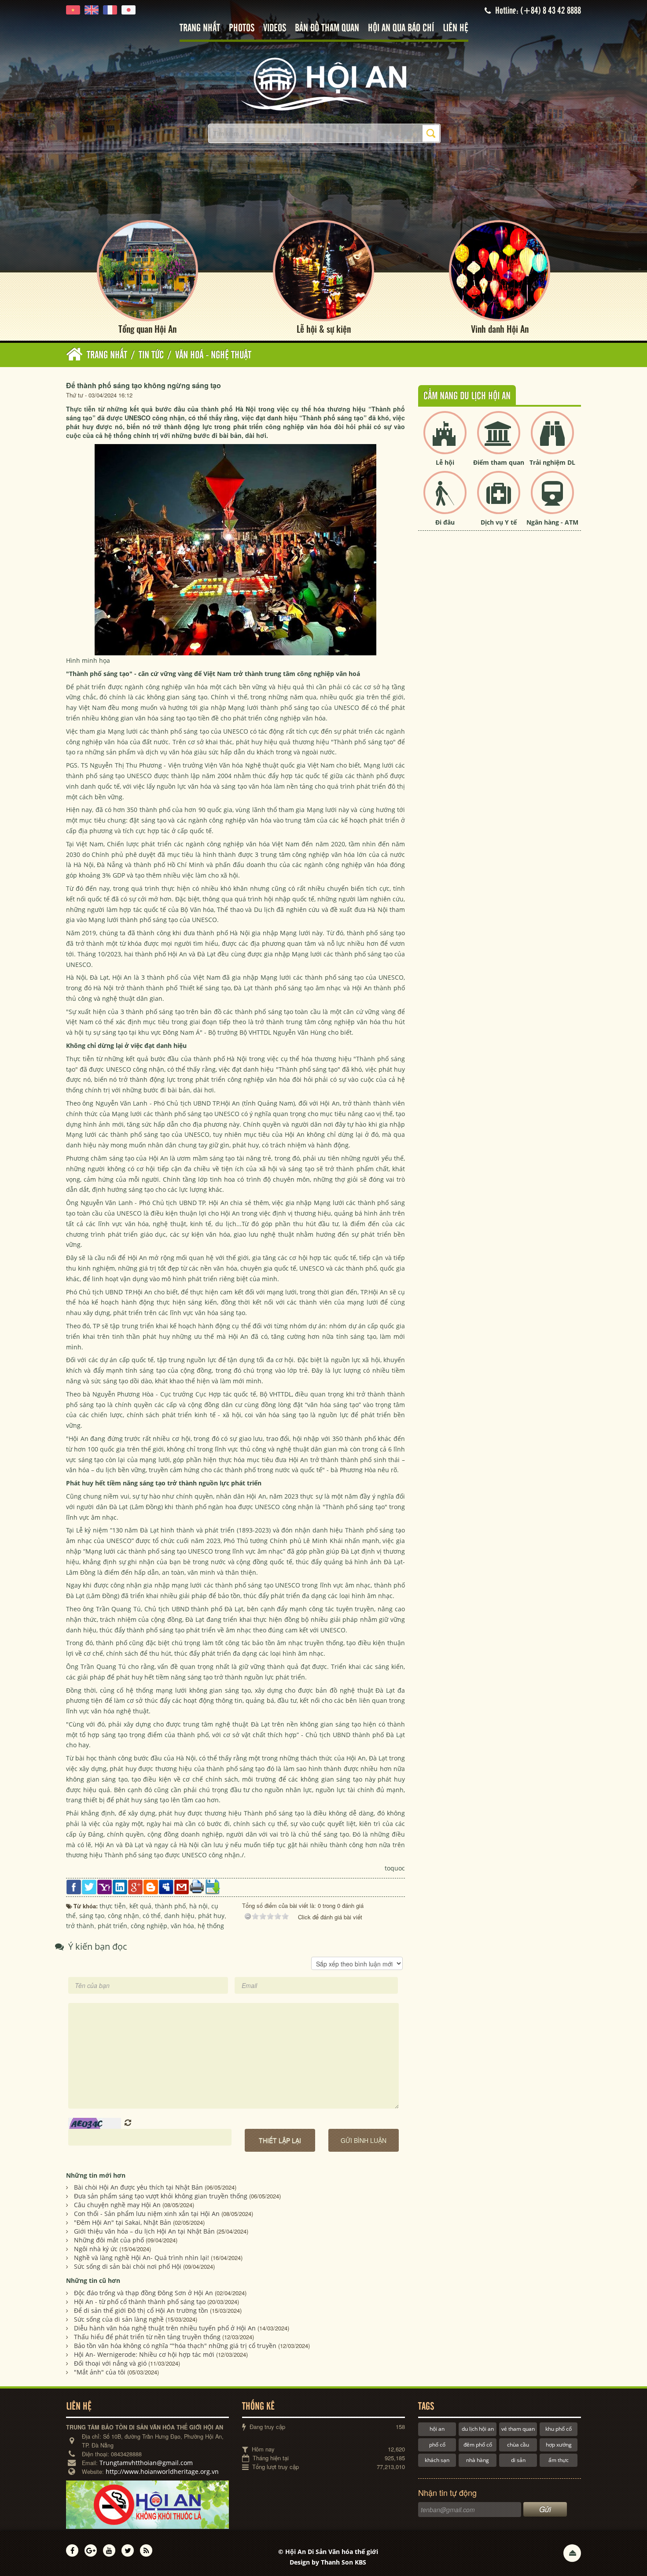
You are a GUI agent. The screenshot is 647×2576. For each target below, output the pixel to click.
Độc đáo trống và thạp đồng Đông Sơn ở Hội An (143, 2293)
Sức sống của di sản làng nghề (119, 2319)
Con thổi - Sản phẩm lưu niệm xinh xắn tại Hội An (147, 2214)
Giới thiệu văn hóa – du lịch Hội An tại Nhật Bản (144, 2231)
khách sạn (437, 2460)
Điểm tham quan (499, 462)
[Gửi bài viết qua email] (182, 1886)
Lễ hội (445, 462)
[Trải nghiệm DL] (552, 440)
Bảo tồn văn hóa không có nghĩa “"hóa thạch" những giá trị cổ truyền (175, 2346)
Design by (328, 2562)
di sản (518, 2460)
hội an (437, 2429)
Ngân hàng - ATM (552, 522)
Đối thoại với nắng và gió (110, 2363)
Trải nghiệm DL (552, 462)
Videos (275, 28)
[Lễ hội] (445, 440)
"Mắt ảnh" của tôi (100, 2372)
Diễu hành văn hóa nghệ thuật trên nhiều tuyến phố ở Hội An (165, 2328)
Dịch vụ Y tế (499, 522)
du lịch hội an (478, 2429)
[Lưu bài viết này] (212, 1886)
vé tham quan (518, 2429)
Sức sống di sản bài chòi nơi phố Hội (128, 2266)
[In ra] (197, 1886)
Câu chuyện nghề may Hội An (117, 2205)
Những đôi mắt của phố (109, 2240)
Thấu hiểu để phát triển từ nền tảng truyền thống (147, 2337)
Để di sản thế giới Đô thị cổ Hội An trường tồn (141, 2310)
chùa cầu (518, 2445)
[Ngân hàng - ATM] (552, 500)
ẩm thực (559, 2460)
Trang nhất (200, 28)
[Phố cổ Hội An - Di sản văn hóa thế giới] (323, 83)
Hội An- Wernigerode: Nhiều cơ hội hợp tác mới (144, 2354)
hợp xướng (559, 2445)
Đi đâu (445, 522)
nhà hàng (478, 2460)
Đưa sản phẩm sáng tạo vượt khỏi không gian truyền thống (161, 2196)
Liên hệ (456, 28)
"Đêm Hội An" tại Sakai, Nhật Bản (123, 2222)
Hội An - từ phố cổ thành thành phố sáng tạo (140, 2302)
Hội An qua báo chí (401, 28)
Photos (242, 28)
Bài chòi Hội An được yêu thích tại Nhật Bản (138, 2187)
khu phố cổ (559, 2429)
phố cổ (437, 2445)
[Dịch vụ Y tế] (499, 500)
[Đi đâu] (445, 500)
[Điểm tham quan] (499, 440)
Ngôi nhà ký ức (96, 2249)
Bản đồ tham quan (327, 28)
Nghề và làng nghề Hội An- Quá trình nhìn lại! (142, 2258)
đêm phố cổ (478, 2445)
